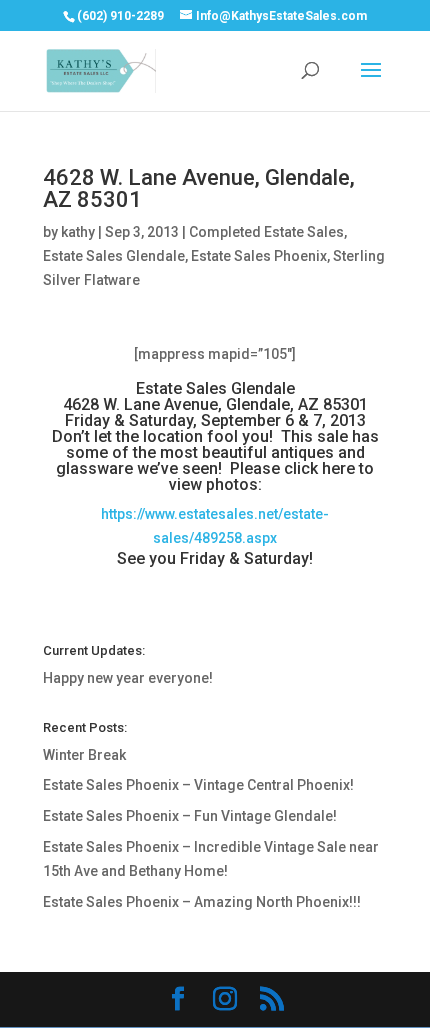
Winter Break (84, 755)
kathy (78, 232)
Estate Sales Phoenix (259, 256)
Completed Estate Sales (266, 232)
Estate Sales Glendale (114, 256)
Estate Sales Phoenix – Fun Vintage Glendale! (190, 816)
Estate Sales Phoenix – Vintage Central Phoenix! (198, 785)
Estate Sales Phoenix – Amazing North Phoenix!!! (202, 902)
